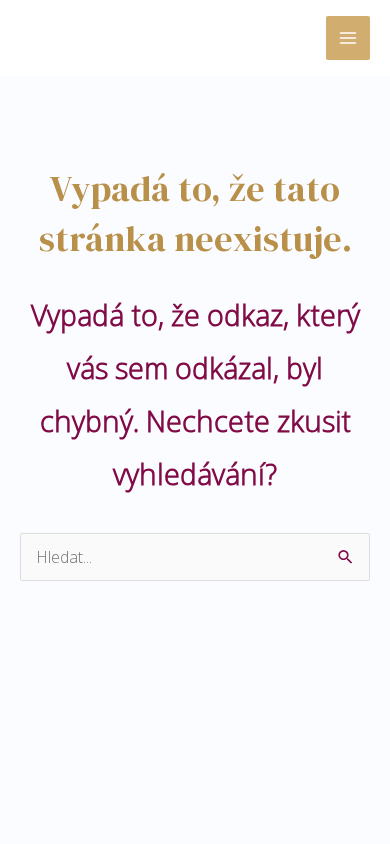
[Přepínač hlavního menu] (348, 38)
